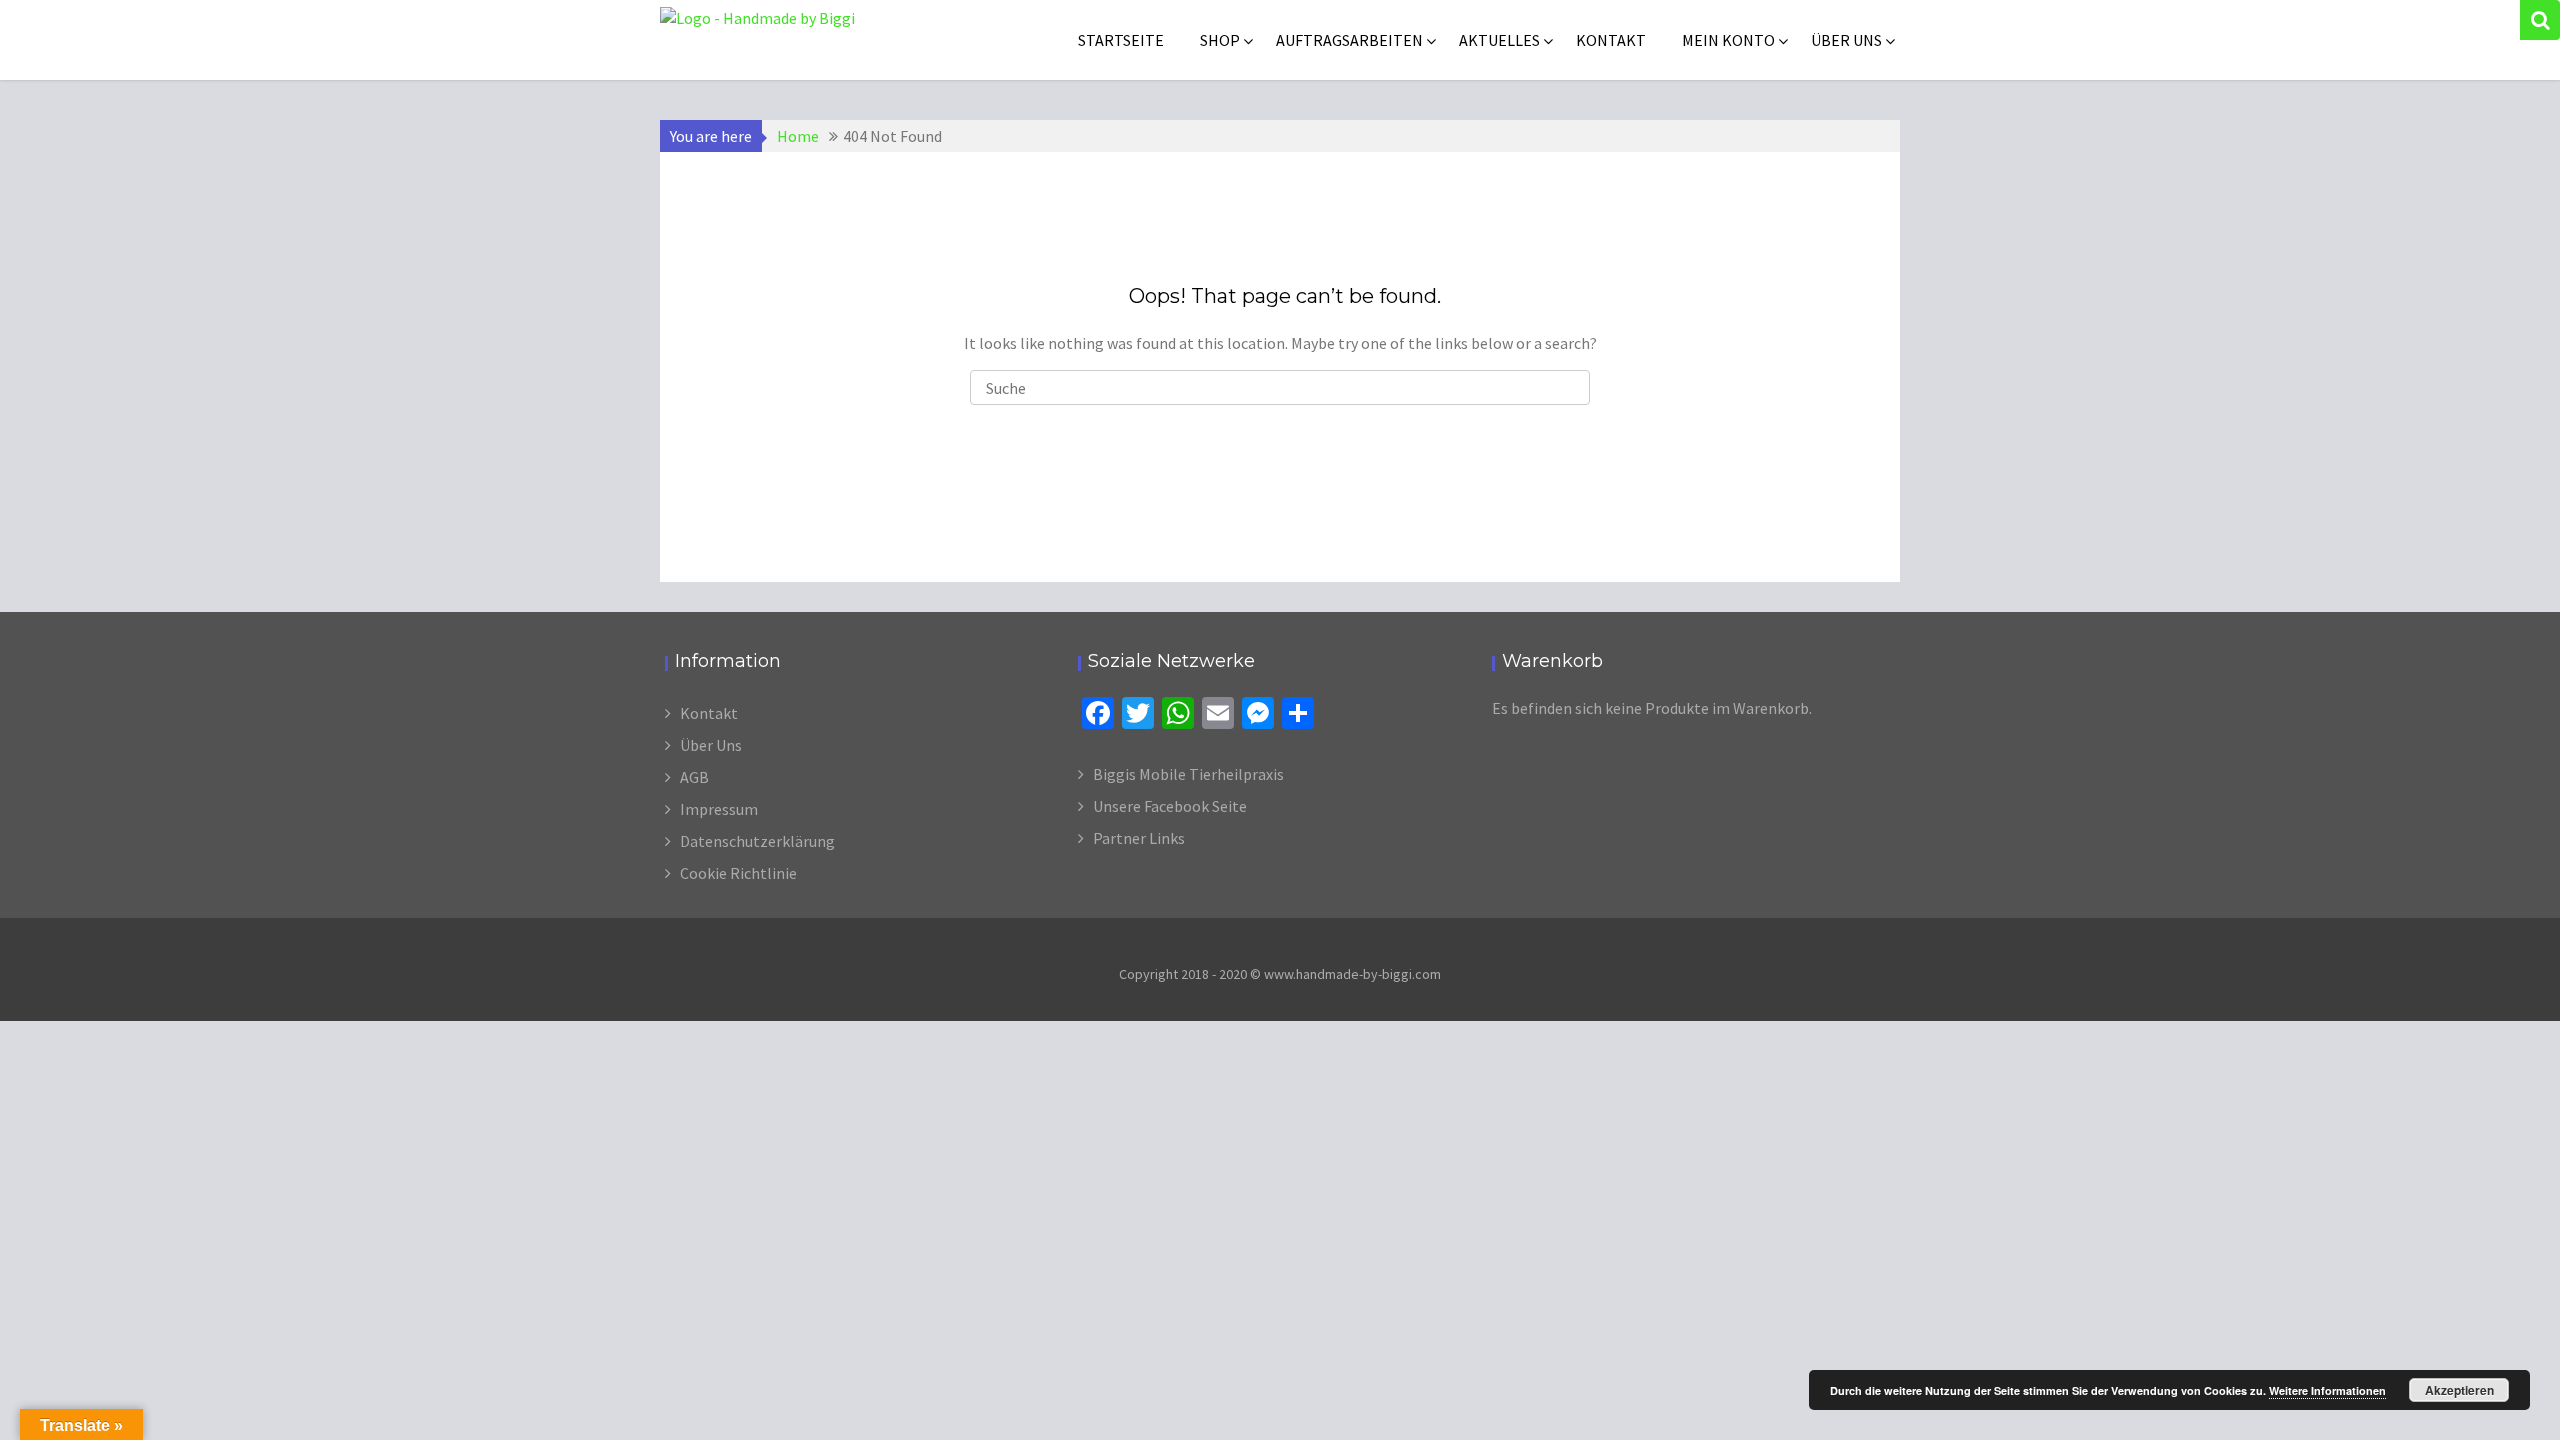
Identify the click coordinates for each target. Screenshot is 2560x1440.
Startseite (1121, 40)
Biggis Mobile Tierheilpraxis (1188, 774)
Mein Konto (1728, 40)
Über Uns (711, 745)
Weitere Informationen (2327, 1390)
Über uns (1846, 40)
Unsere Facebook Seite (1170, 806)
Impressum (719, 809)
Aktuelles (1499, 40)
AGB (694, 777)
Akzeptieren (2459, 1390)
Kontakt (1611, 40)
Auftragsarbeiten (1349, 40)
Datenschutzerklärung (757, 841)
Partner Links (1139, 838)
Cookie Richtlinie (738, 873)
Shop (1220, 40)
